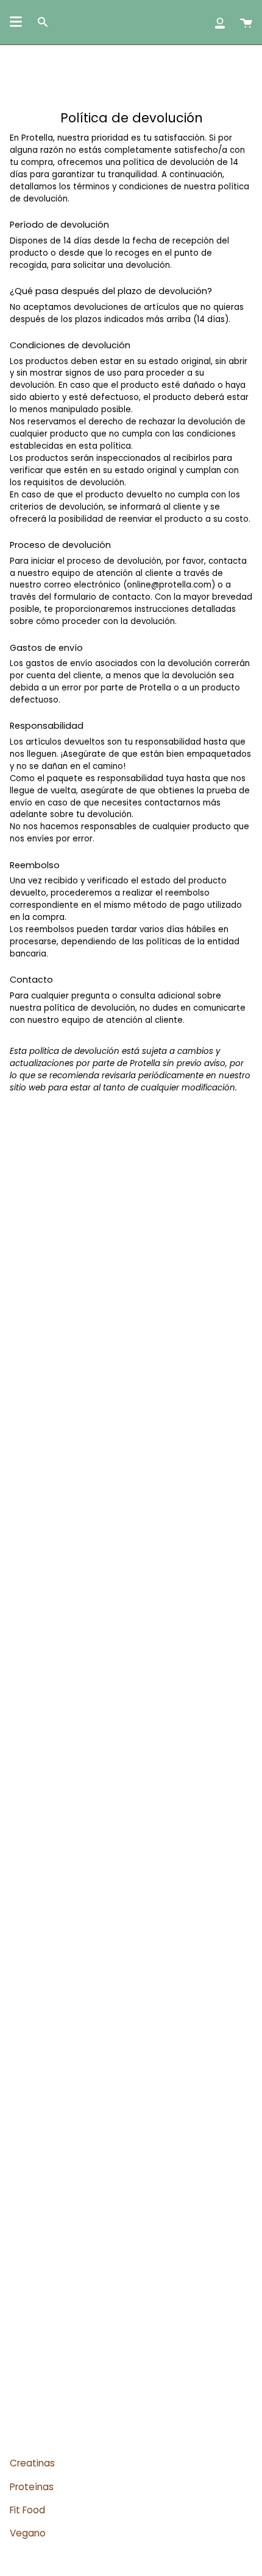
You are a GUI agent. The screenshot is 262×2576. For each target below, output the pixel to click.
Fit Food (27, 2510)
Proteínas (32, 2487)
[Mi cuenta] (220, 22)
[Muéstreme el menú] (16, 22)
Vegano (28, 2533)
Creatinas (32, 2463)
